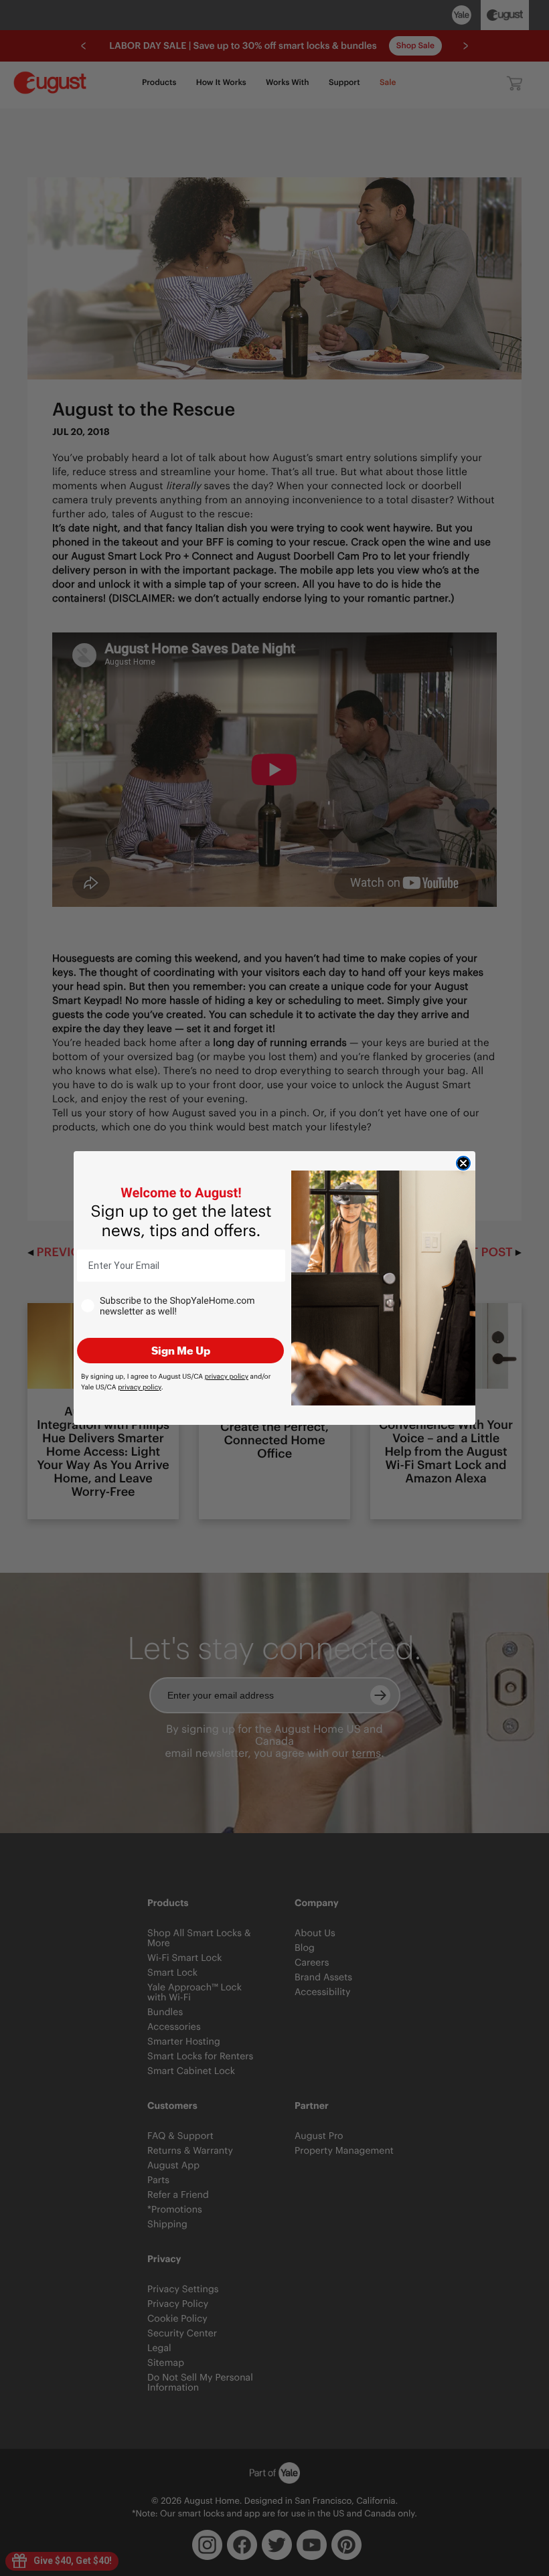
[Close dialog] (463, 1163)
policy (227, 1376)
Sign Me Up (181, 1350)
